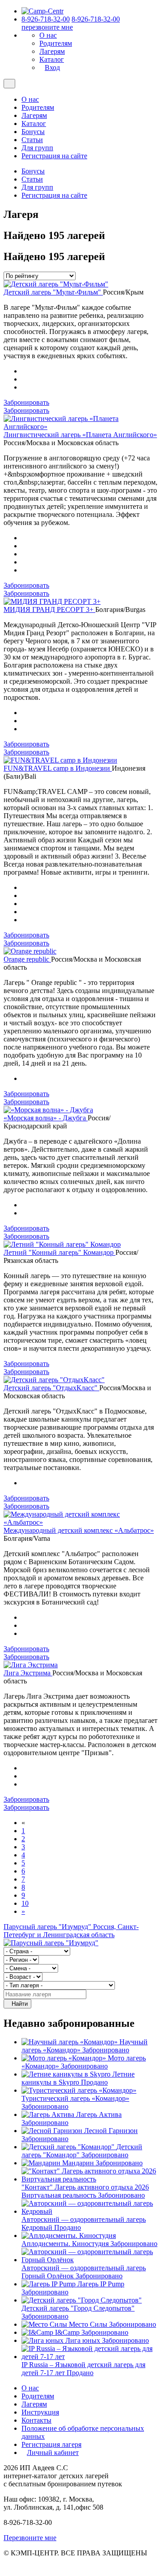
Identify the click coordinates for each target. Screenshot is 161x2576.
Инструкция (40, 2412)
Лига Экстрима (28, 1673)
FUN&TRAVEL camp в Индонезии (58, 768)
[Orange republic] (30, 951)
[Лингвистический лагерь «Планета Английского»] (80, 427)
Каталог (52, 59)
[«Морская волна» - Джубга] (48, 1110)
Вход (52, 67)
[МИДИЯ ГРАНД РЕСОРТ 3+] (52, 601)
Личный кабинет (53, 2452)
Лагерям (52, 51)
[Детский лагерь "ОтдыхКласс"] (54, 1380)
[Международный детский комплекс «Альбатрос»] (80, 1522)
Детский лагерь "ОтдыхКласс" (51, 1388)
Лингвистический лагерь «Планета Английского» (80, 435)
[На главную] (42, 11)
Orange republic (27, 959)
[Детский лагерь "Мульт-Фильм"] (56, 284)
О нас (48, 35)
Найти (20, 2004)
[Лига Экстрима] (31, 1665)
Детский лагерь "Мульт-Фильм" (53, 292)
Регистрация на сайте (54, 156)
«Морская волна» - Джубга (46, 1118)
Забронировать (26, 402)
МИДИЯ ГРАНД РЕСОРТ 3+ (49, 609)
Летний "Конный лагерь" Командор (59, 1252)
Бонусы (33, 132)
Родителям (56, 43)
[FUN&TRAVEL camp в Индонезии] (60, 760)
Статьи (32, 140)
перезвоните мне (47, 27)
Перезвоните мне (30, 2538)
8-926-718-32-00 (46, 19)
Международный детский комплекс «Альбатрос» (79, 1530)
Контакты (36, 2420)
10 (25, 1903)
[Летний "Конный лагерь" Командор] (62, 1244)
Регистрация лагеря (51, 2444)
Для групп (37, 148)
